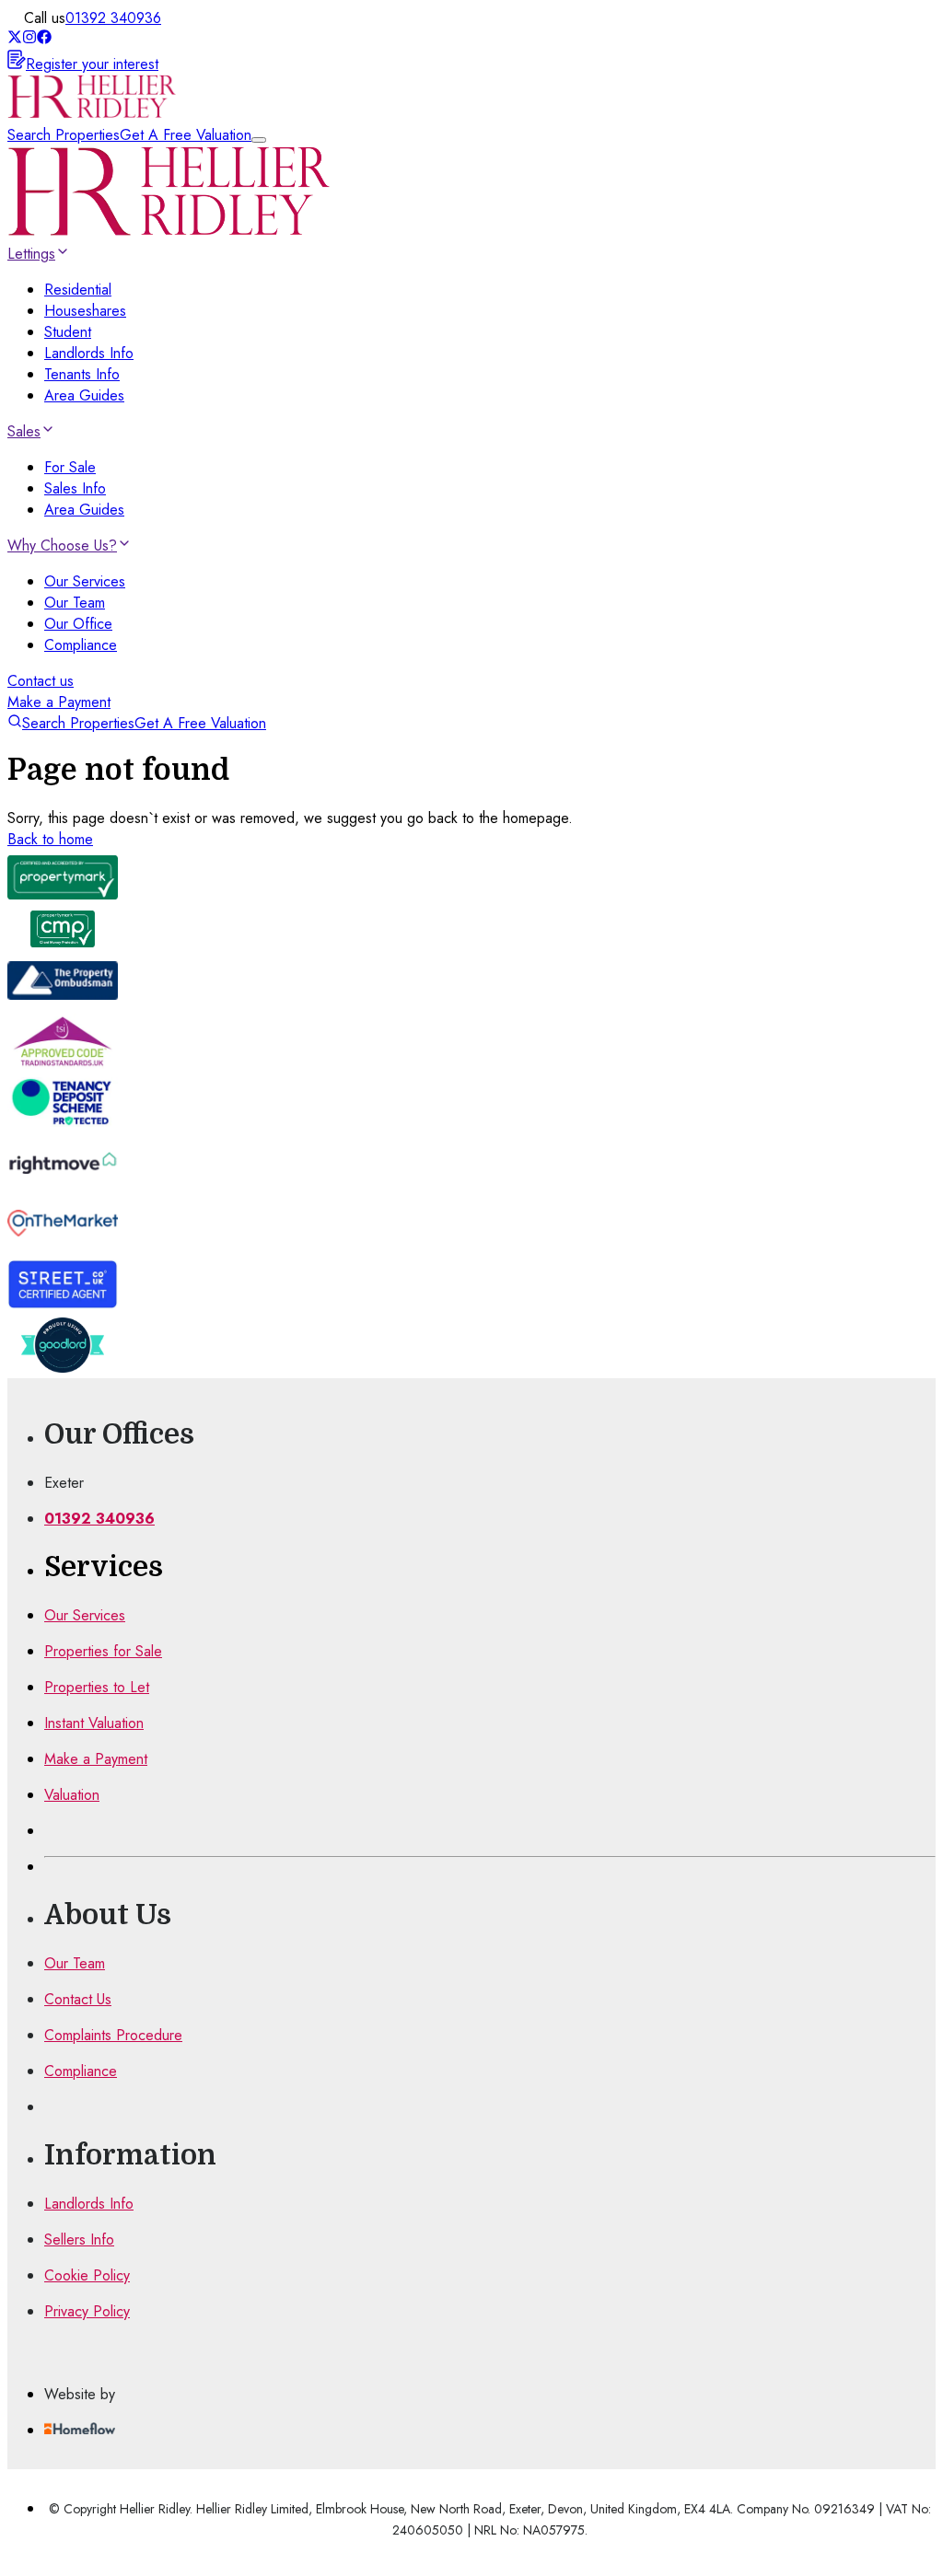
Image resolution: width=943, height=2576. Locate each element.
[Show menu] (259, 140)
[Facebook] (44, 39)
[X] (15, 39)
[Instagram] (29, 39)
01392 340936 (113, 18)
